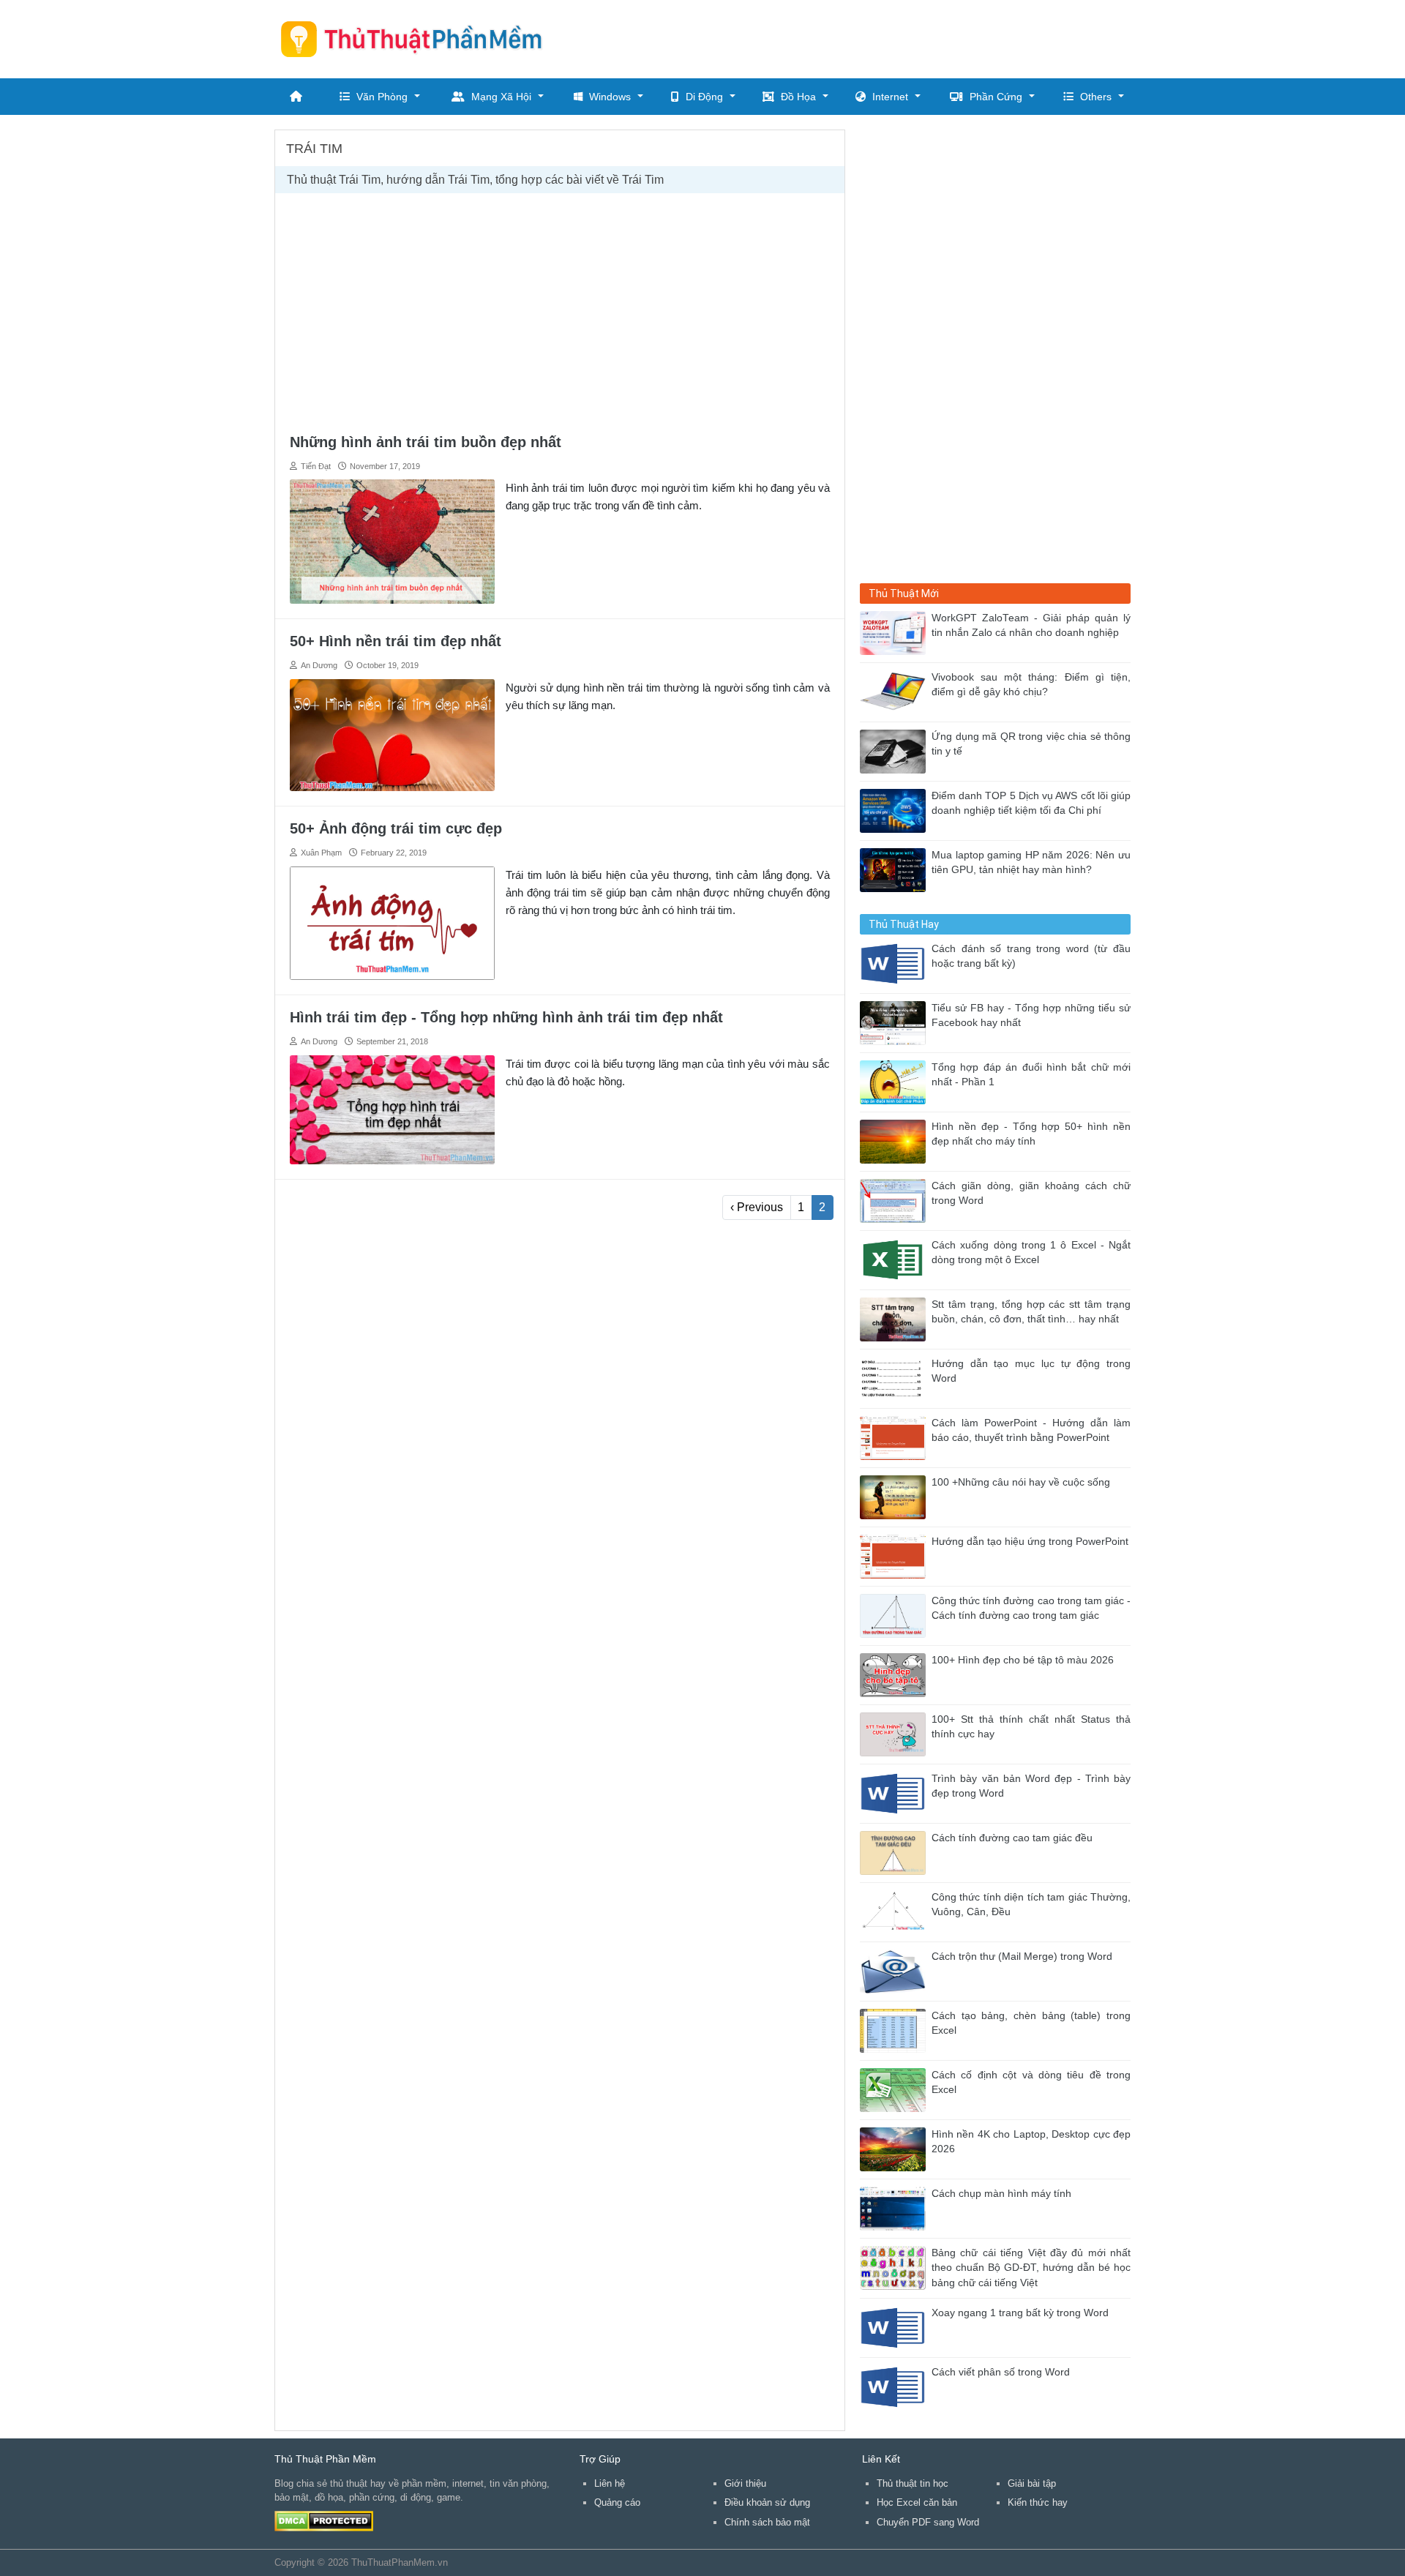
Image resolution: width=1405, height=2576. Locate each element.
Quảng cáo (617, 2502)
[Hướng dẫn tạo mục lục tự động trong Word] (896, 1378)
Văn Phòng (382, 97)
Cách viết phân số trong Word (1001, 2372)
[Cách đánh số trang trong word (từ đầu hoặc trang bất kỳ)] (896, 963)
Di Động (704, 97)
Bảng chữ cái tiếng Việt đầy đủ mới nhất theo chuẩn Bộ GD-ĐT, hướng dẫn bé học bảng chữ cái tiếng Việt (1031, 2268)
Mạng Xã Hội (501, 97)
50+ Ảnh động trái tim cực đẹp (396, 828)
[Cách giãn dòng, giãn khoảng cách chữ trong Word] (896, 1200)
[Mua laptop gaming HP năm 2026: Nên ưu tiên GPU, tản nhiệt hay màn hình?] (896, 869)
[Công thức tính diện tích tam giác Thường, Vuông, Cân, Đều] (896, 1911)
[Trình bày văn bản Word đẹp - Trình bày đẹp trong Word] (896, 1793)
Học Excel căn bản (917, 2502)
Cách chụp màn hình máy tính (1001, 2194)
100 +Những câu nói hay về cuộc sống (1021, 1482)
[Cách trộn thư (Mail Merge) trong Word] (896, 1970)
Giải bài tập (1032, 2483)
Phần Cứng (996, 97)
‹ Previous (757, 1207)
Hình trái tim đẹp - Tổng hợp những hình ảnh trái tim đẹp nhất (506, 1017)
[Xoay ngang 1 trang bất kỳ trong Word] (896, 2327)
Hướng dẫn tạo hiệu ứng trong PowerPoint (1030, 1542)
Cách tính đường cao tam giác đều (1012, 1838)
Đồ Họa (798, 97)
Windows (610, 97)
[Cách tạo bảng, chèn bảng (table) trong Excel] (896, 2030)
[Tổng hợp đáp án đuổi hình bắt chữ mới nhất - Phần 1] (896, 1081)
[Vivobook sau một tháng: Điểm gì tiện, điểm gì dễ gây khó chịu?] (896, 691)
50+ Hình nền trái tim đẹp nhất (396, 641)
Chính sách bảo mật (767, 2522)
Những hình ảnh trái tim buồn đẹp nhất (426, 442)
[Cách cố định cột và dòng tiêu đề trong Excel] (896, 2089)
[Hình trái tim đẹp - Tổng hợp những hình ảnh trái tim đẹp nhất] (392, 1109)
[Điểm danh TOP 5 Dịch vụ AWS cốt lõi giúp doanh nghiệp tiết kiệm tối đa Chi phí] (896, 810)
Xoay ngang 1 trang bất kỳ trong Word (1020, 2313)
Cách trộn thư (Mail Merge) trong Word (1022, 1957)
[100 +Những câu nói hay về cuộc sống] (896, 1496)
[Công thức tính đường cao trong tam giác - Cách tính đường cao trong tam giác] (896, 1615)
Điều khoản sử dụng (767, 2502)
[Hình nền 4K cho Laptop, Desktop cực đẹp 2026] (896, 2148)
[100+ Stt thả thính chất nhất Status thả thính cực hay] (896, 1733)
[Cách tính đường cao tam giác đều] (896, 1852)
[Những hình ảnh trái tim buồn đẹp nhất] (392, 540)
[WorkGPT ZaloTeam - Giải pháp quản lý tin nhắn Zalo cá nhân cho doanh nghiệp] (896, 632)
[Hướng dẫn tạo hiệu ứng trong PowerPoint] (896, 1555)
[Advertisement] (864, 37)
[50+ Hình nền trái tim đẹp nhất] (392, 734)
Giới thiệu (745, 2483)
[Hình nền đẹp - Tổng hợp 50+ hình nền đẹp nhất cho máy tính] (896, 1141)
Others (1096, 97)
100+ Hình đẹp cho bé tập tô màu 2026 (1023, 1660)
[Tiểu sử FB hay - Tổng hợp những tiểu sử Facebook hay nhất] (896, 1022)
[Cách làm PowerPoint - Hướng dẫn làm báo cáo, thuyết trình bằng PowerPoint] (896, 1437)
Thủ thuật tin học (913, 2483)
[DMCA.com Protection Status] (324, 2520)
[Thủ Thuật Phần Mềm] (417, 39)
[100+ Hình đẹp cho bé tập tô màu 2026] (896, 1674)
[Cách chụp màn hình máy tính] (896, 2208)
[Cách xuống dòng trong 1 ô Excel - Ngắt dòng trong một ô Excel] (896, 1259)
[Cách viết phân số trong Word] (896, 2386)
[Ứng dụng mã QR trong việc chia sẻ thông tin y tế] (896, 750)
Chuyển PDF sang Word (928, 2522)
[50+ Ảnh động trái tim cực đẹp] (392, 922)
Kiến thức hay (1038, 2502)
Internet (890, 97)
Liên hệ (610, 2483)
